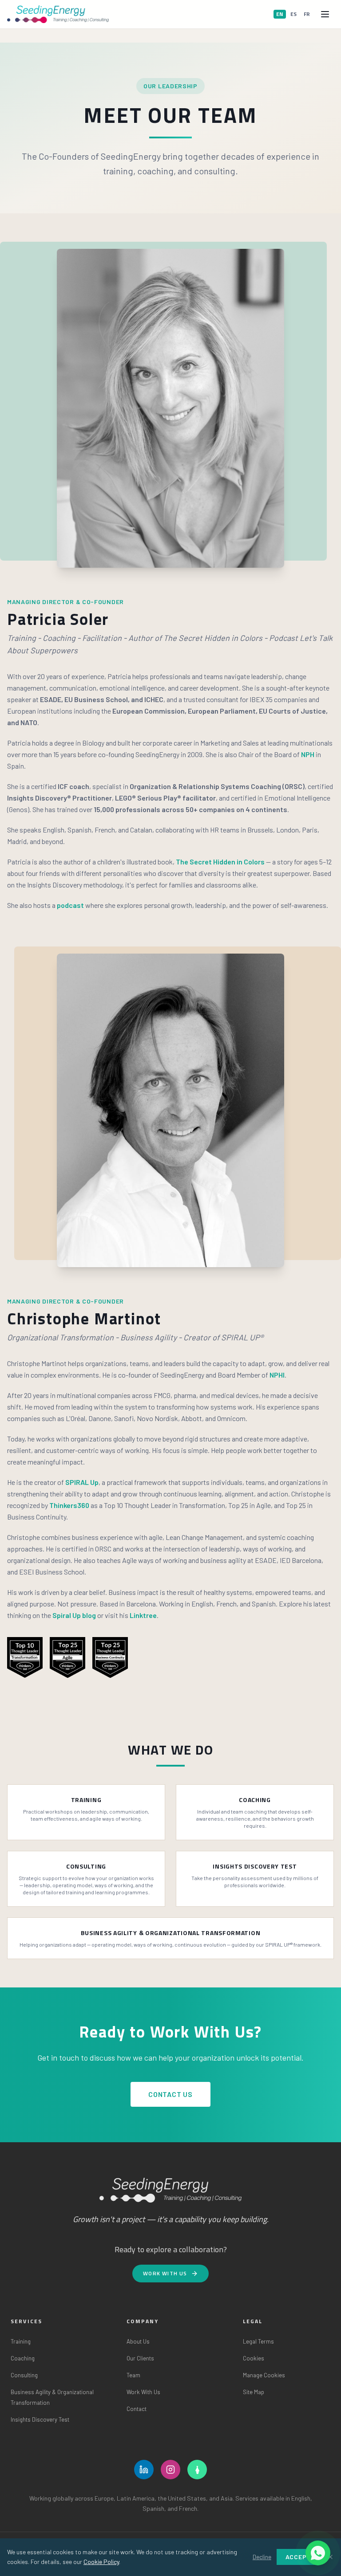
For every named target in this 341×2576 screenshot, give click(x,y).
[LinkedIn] (144, 2470)
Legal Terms (258, 2341)
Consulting (24, 2375)
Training (21, 2341)
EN (280, 14)
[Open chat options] (318, 2553)
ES (293, 14)
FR (307, 14)
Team (133, 2375)
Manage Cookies (264, 2375)
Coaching (23, 2358)
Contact (137, 2409)
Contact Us (170, 2094)
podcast (70, 905)
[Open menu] (325, 14)
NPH (308, 754)
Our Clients (140, 2358)
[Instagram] (170, 2470)
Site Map (254, 2392)
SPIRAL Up (82, 1482)
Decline (262, 2557)
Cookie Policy (101, 2562)
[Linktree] (197, 2470)
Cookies (254, 2358)
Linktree (143, 1615)
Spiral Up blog (74, 1615)
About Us (138, 2341)
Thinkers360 (69, 1505)
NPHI (277, 1375)
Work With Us (165, 2273)
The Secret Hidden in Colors (220, 862)
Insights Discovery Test (40, 2419)
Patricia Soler (58, 619)
